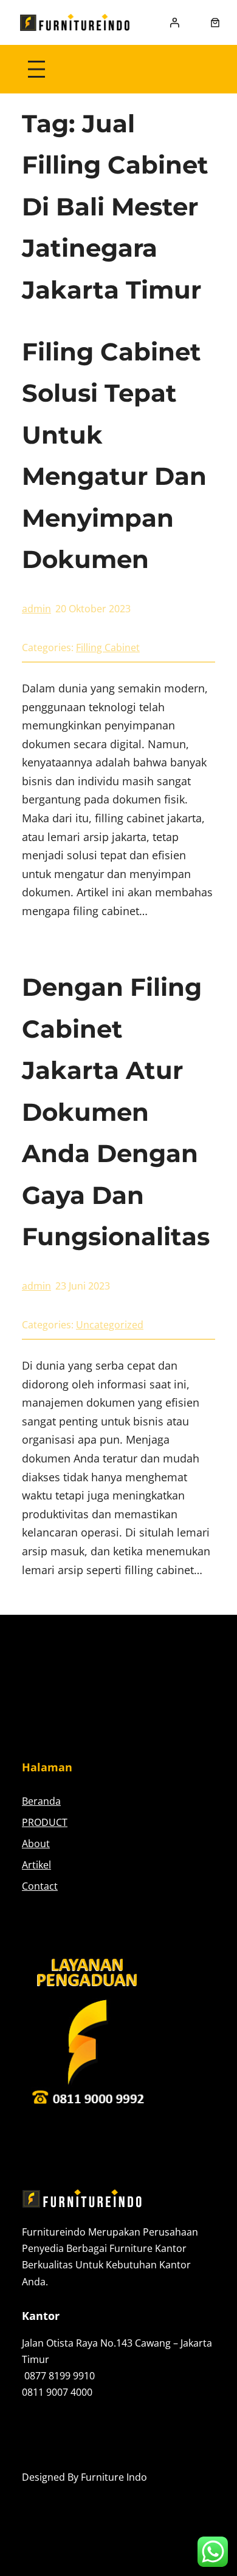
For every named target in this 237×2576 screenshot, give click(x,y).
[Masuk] (174, 22)
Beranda (41, 1801)
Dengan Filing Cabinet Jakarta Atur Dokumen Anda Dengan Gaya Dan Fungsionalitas (116, 1112)
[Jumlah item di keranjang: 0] (215, 22)
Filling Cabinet (108, 647)
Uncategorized (110, 1325)
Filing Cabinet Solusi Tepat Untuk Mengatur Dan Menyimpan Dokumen (114, 456)
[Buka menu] (36, 69)
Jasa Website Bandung (73, 2494)
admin (36, 609)
